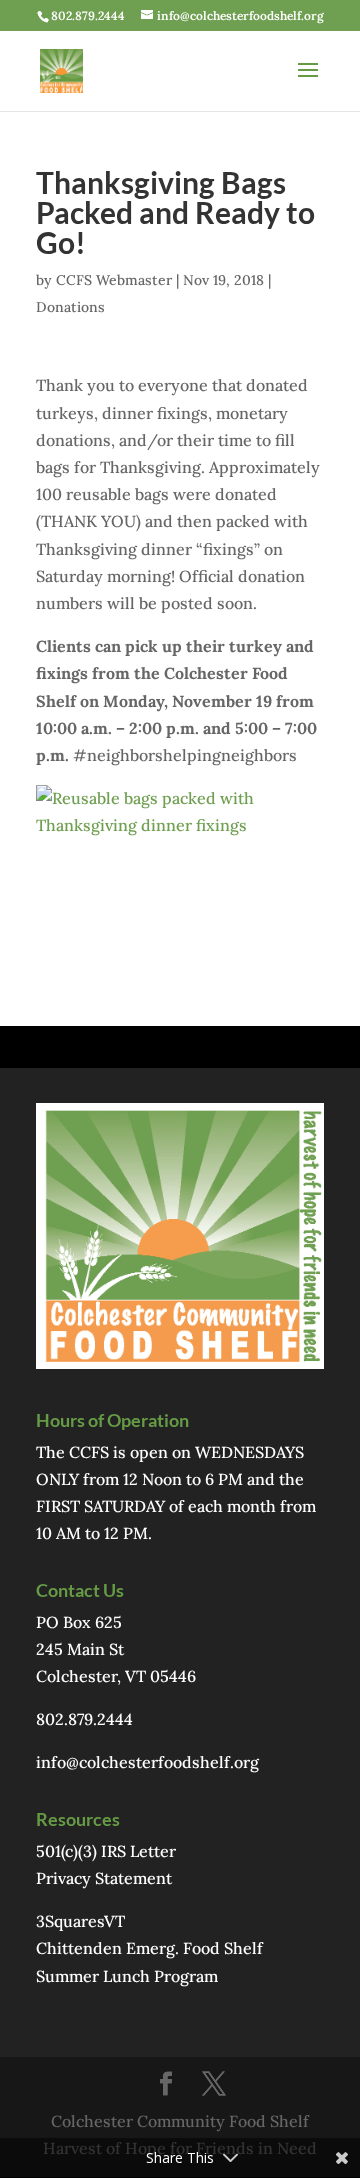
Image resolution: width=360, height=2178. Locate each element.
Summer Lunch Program (127, 1976)
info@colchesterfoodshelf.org (147, 1762)
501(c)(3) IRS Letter (106, 1851)
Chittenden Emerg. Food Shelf (149, 1948)
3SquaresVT (80, 1921)
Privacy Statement (104, 1878)
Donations (70, 307)
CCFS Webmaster (114, 280)
